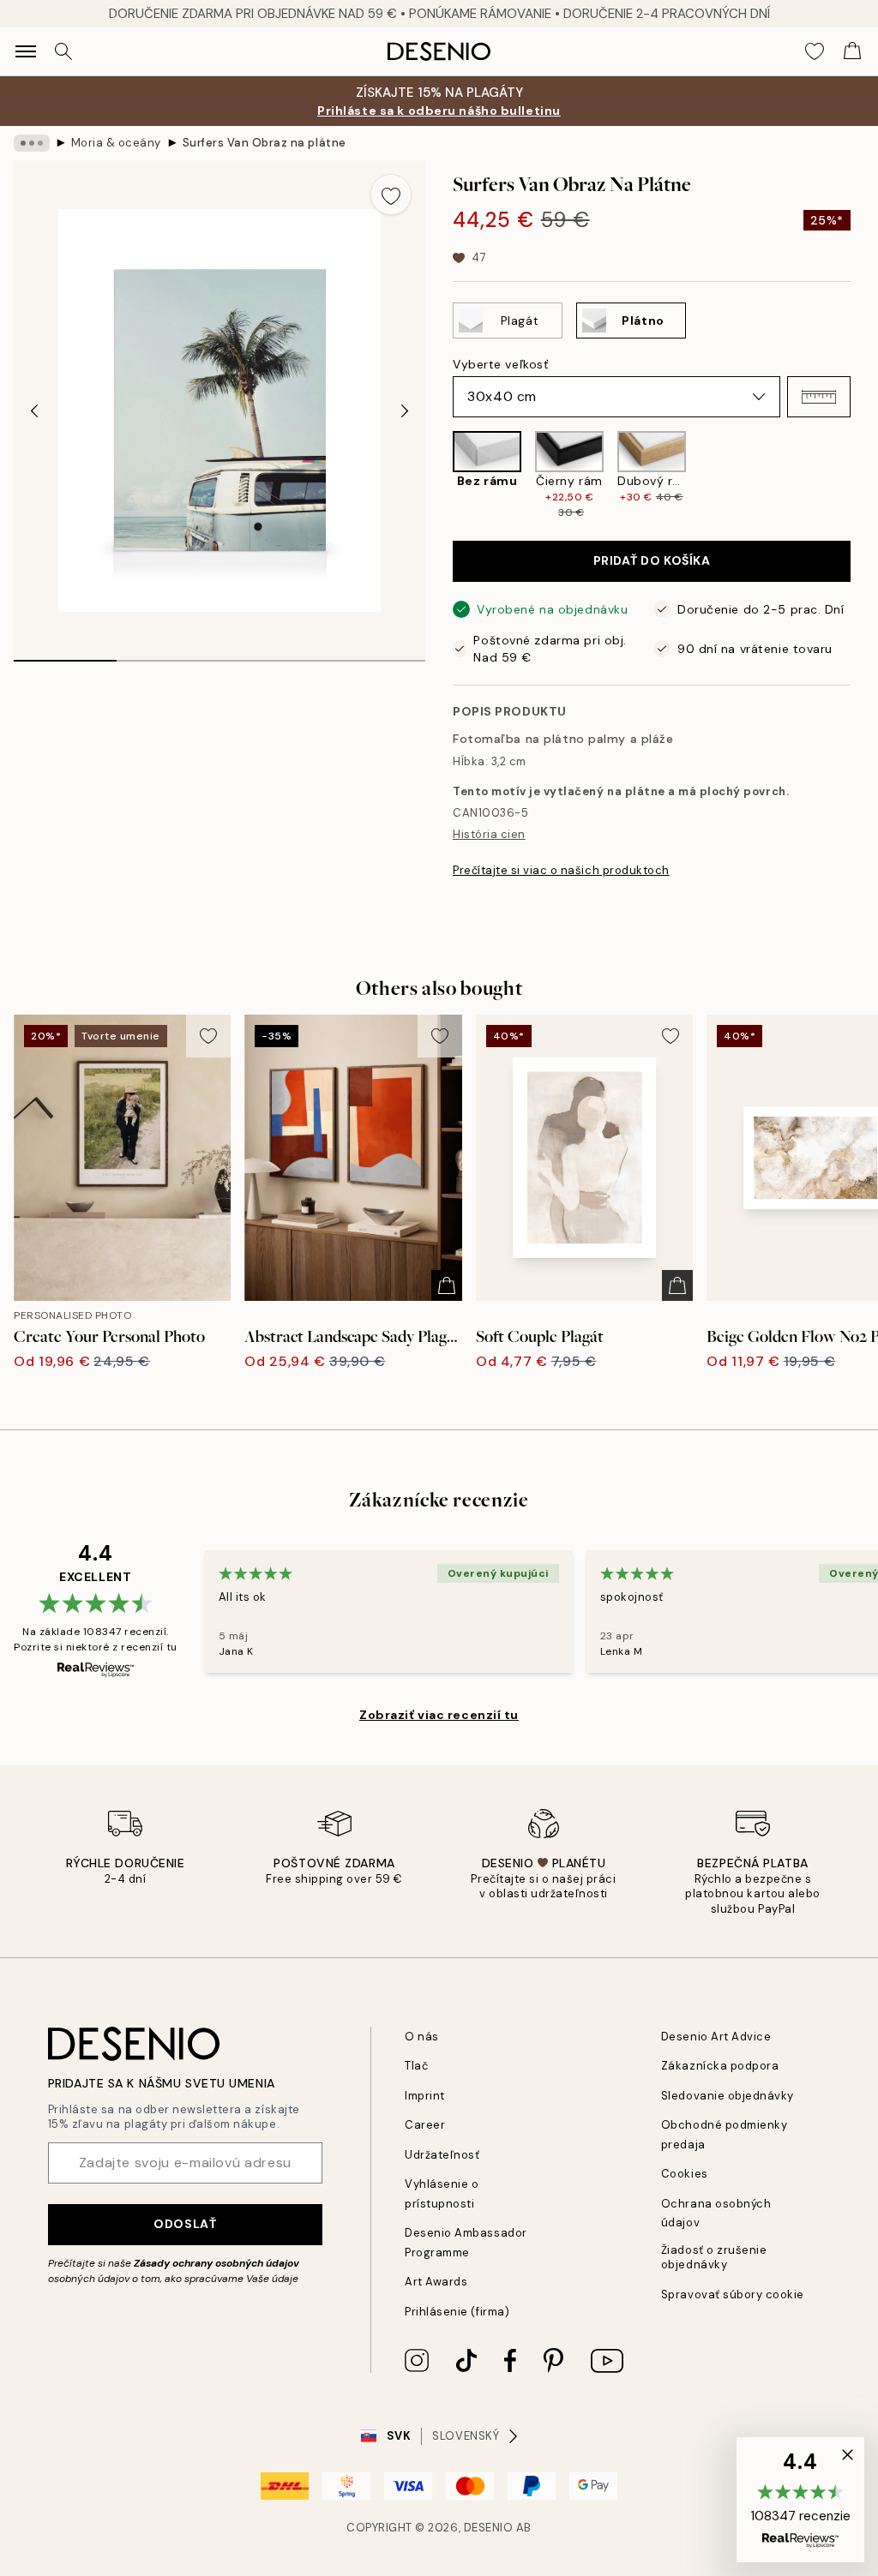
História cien (489, 834)
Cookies (685, 2174)
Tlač (416, 2066)
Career (425, 2125)
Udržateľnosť (442, 2155)
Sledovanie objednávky (728, 2096)
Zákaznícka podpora (720, 2066)
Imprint (425, 2096)
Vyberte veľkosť (500, 364)
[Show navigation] (26, 51)
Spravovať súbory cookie (733, 2294)
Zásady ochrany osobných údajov (216, 2263)
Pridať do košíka (652, 560)
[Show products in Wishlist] (815, 51)
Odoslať (185, 2224)
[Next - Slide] (405, 410)
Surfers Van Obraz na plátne (265, 143)
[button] (819, 397)
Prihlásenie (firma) (457, 2312)
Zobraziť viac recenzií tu (439, 1715)
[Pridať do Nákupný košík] (447, 1285)
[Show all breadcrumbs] (32, 143)
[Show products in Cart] (852, 51)
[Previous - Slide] (34, 410)
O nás (422, 2037)
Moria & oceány (116, 143)
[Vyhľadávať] (63, 51)
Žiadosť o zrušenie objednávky (714, 2257)
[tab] (65, 655)
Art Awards (436, 2282)
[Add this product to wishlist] (391, 195)
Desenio (489, 2528)
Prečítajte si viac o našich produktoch (561, 870)
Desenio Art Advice (716, 2037)
